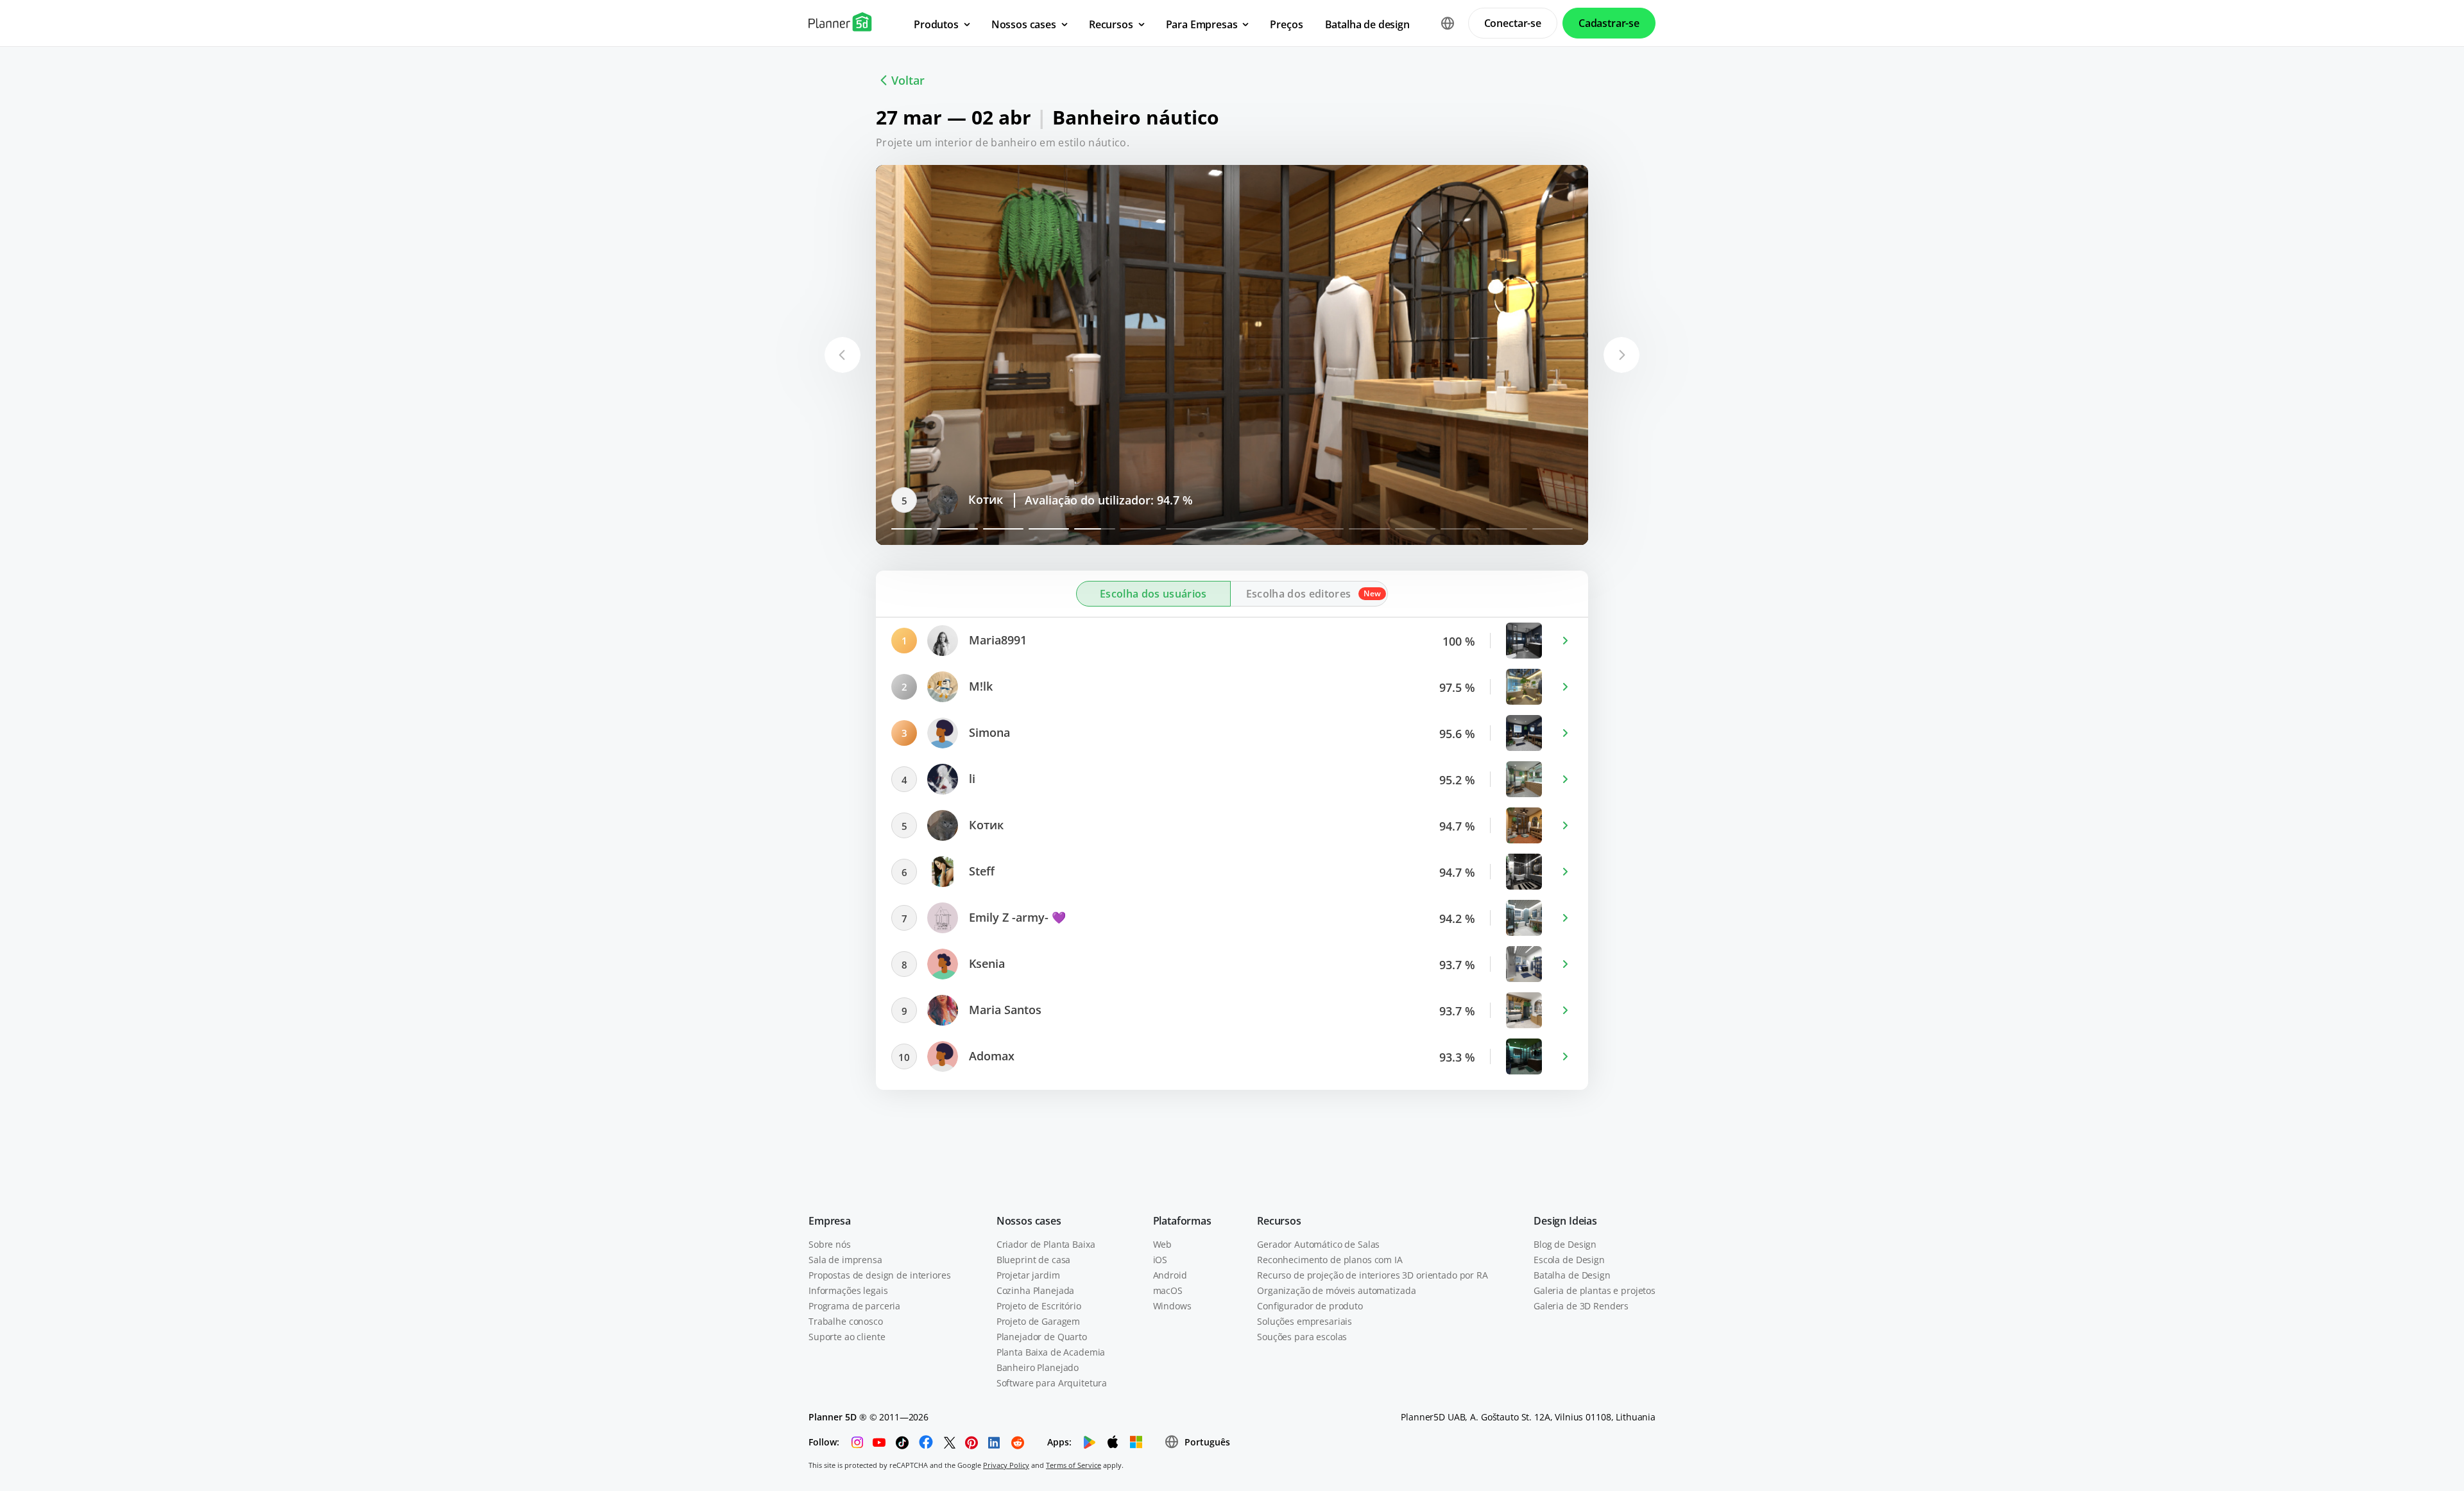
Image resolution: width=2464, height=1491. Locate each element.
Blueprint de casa (1034, 1260)
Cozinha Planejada (1036, 1290)
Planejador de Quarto (1042, 1337)
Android (1170, 1275)
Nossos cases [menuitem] (1024, 24)
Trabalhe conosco (846, 1321)
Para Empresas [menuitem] (1202, 24)
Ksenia (985, 963)
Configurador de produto (1310, 1306)
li (971, 779)
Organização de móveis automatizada (1336, 1290)
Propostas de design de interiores (879, 1275)
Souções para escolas (1302, 1337)
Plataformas (1182, 1221)
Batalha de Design (1572, 1275)
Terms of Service (1074, 1465)
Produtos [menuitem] (936, 24)
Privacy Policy (1006, 1465)
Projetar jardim (1028, 1275)
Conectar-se (1513, 23)
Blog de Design (1565, 1244)
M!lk (979, 686)
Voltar (908, 80)
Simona (988, 732)
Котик (985, 825)
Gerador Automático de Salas (1318, 1244)
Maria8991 (996, 640)
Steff (980, 499)
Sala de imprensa (845, 1260)
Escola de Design (1569, 1260)
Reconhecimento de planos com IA (1330, 1260)
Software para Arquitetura (1052, 1383)
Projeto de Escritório (1039, 1306)
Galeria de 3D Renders (1581, 1306)
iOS (1160, 1260)
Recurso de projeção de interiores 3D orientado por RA (1373, 1275)
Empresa (830, 1221)
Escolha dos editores (1298, 594)
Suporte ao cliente (847, 1337)
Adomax (990, 1056)
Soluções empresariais (1305, 1321)
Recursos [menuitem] (1111, 24)
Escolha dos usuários (1153, 594)
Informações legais (848, 1290)
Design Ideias (1565, 1221)
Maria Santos (1004, 1010)
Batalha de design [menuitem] (1367, 24)
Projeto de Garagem (1038, 1321)
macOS (1168, 1290)
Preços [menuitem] (1286, 24)
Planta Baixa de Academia (1051, 1352)
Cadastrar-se (1609, 23)
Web (1163, 1244)
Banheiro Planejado (1038, 1367)
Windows (1172, 1306)
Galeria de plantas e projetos (1595, 1290)
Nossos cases (1029, 1221)
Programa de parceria (854, 1306)
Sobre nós (830, 1244)
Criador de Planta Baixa (1046, 1244)
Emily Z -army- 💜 (1016, 917)
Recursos (1279, 1221)
